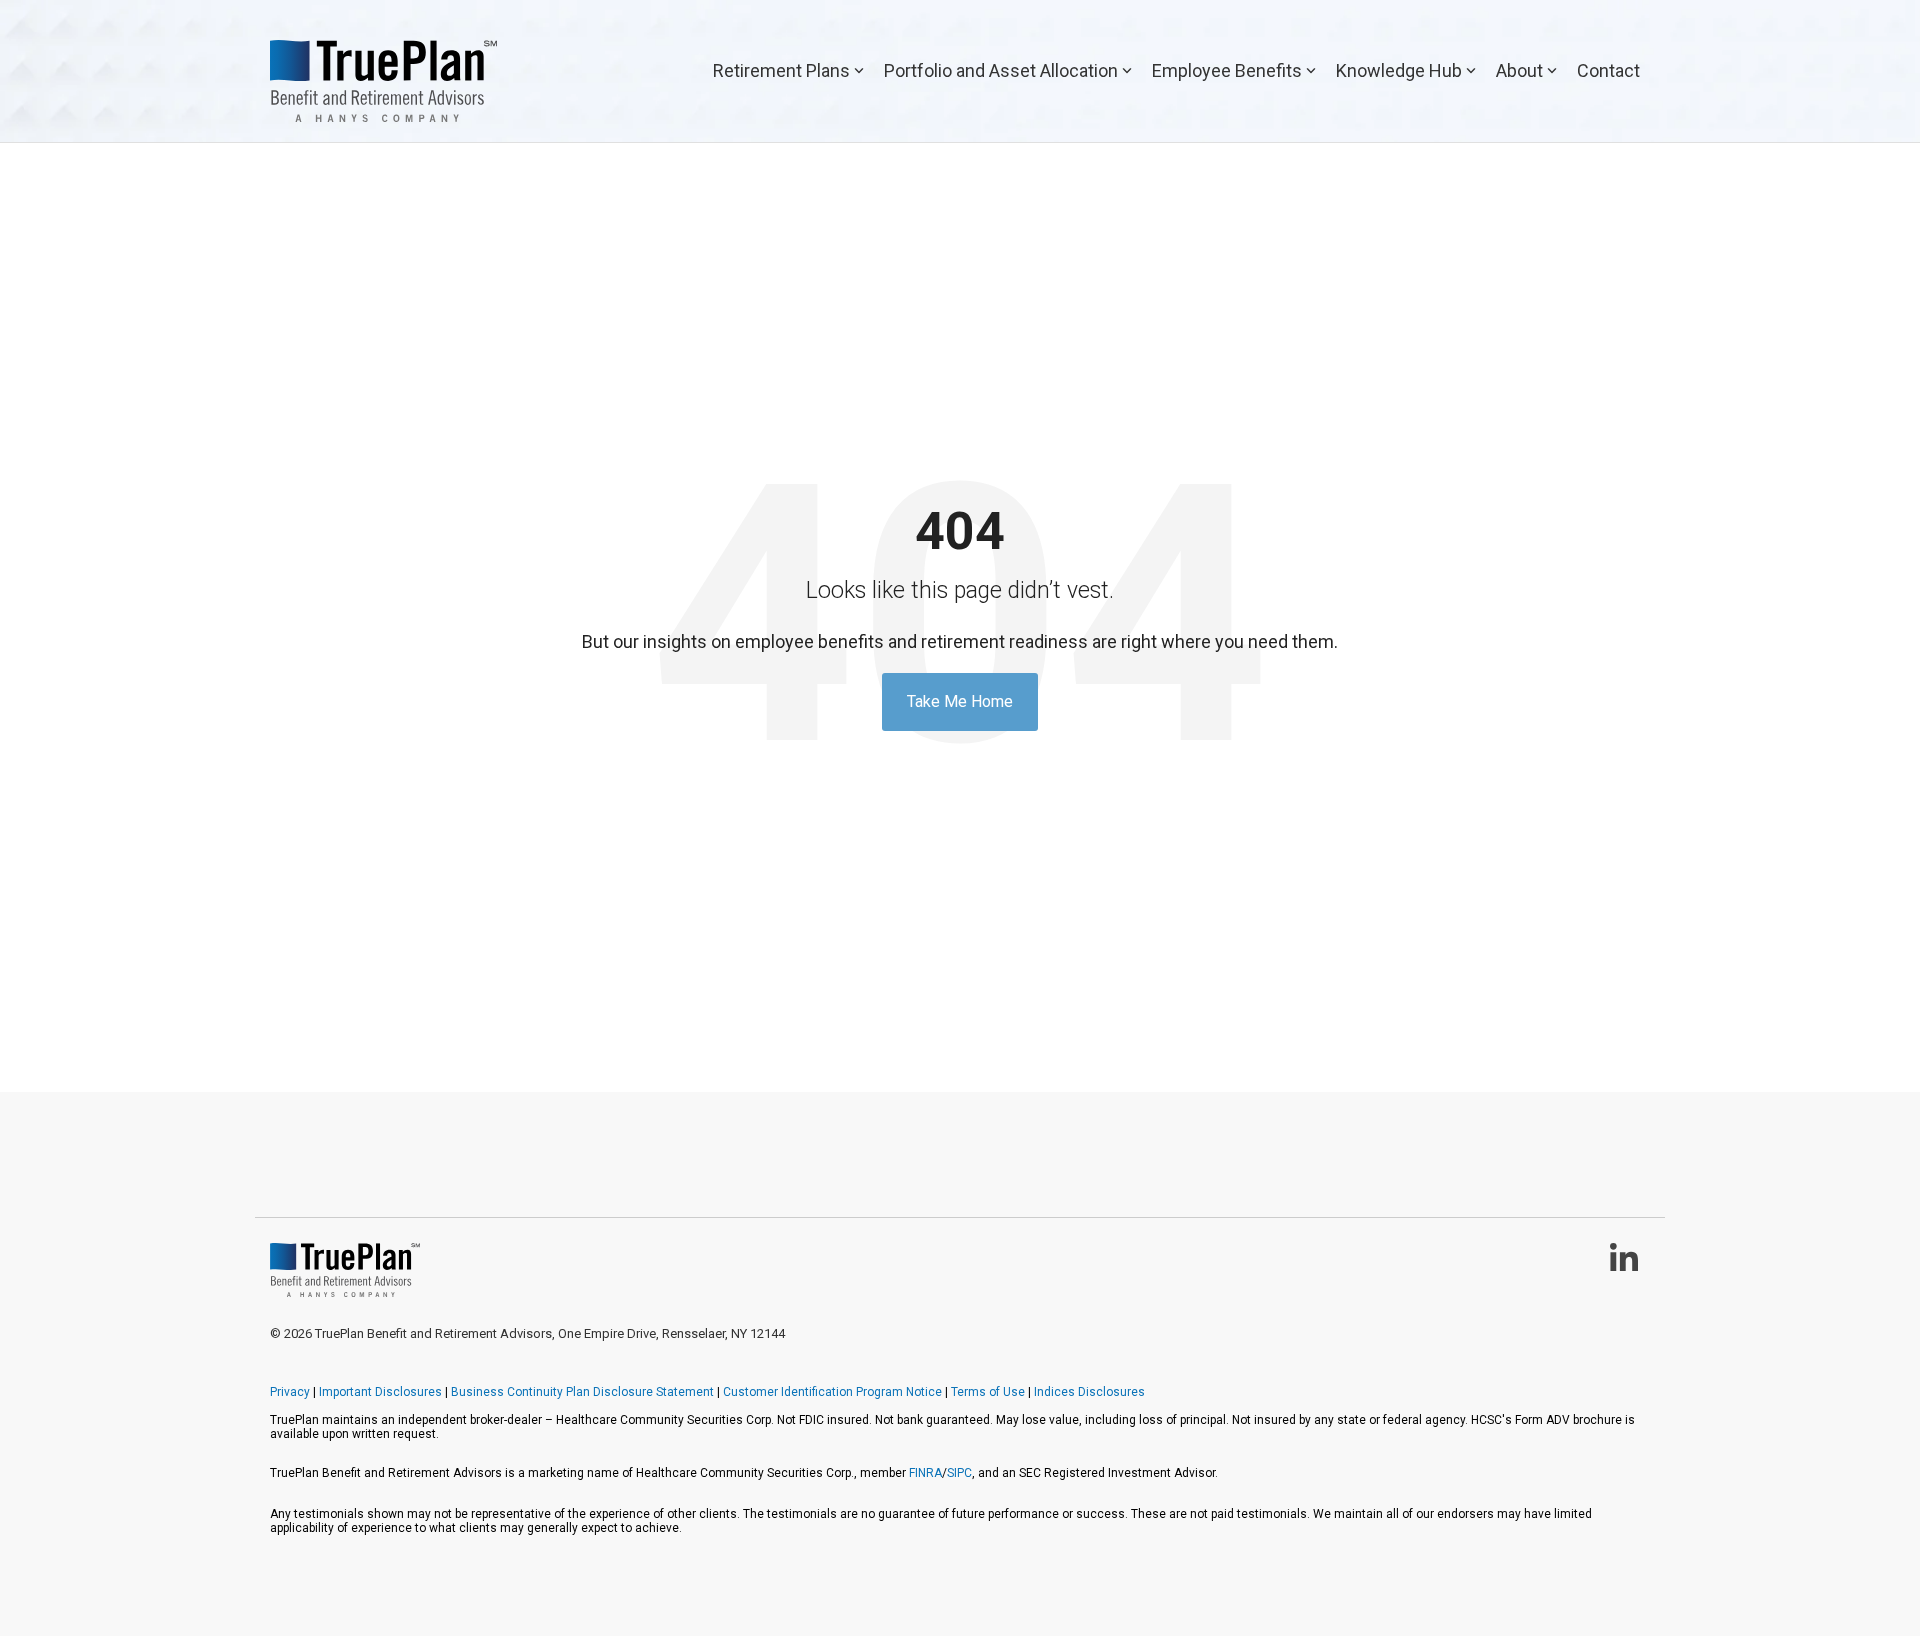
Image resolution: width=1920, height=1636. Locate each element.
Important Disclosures (380, 1392)
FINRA (925, 1473)
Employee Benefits (1227, 70)
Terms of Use (988, 1392)
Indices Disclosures (1089, 1392)
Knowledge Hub (1399, 70)
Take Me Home (960, 701)
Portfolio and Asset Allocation (1001, 70)
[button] (1624, 1266)
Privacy (290, 1392)
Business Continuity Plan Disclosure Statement (582, 1392)
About (1519, 70)
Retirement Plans (781, 70)
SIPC (959, 1473)
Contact (1608, 70)
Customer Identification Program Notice (832, 1392)
